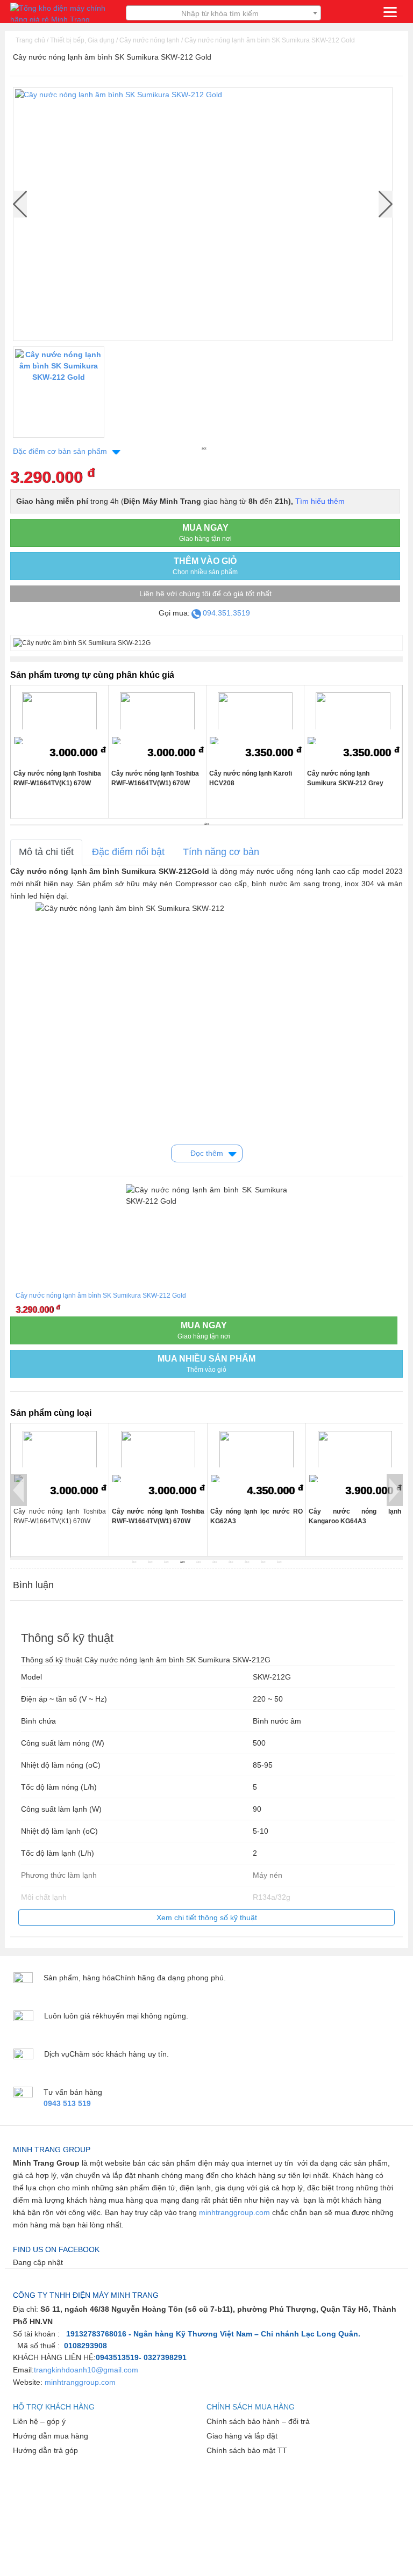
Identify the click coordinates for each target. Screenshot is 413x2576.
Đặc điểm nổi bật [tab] (128, 852)
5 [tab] (199, 1562)
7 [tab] (231, 1562)
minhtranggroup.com (234, 2212)
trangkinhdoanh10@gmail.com (86, 2370)
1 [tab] (204, 448)
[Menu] (390, 12)
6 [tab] (215, 1562)
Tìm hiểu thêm (320, 501)
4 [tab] (183, 1562)
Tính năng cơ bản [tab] (221, 852)
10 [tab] (280, 1562)
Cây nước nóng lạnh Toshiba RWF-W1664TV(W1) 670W (155, 778)
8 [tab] (247, 1562)
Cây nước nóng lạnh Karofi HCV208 (251, 778)
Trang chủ (30, 40)
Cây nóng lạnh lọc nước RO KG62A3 (163, 1516)
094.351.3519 (226, 613)
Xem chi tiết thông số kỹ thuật (207, 1917)
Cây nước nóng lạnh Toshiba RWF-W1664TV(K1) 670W (57, 778)
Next (386, 204)
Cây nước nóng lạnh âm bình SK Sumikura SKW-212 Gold (270, 40)
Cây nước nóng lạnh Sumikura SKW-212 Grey (345, 778)
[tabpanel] (59, 395)
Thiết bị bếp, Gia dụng (82, 40)
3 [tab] (167, 1562)
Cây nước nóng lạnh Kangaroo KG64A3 (262, 1516)
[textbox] (223, 13)
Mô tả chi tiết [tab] (46, 852)
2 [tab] (151, 1562)
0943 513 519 (67, 2103)
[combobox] (223, 13)
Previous (19, 1490)
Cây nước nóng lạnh (149, 40)
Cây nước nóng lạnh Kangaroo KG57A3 (360, 1516)
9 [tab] (264, 1562)
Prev (20, 204)
